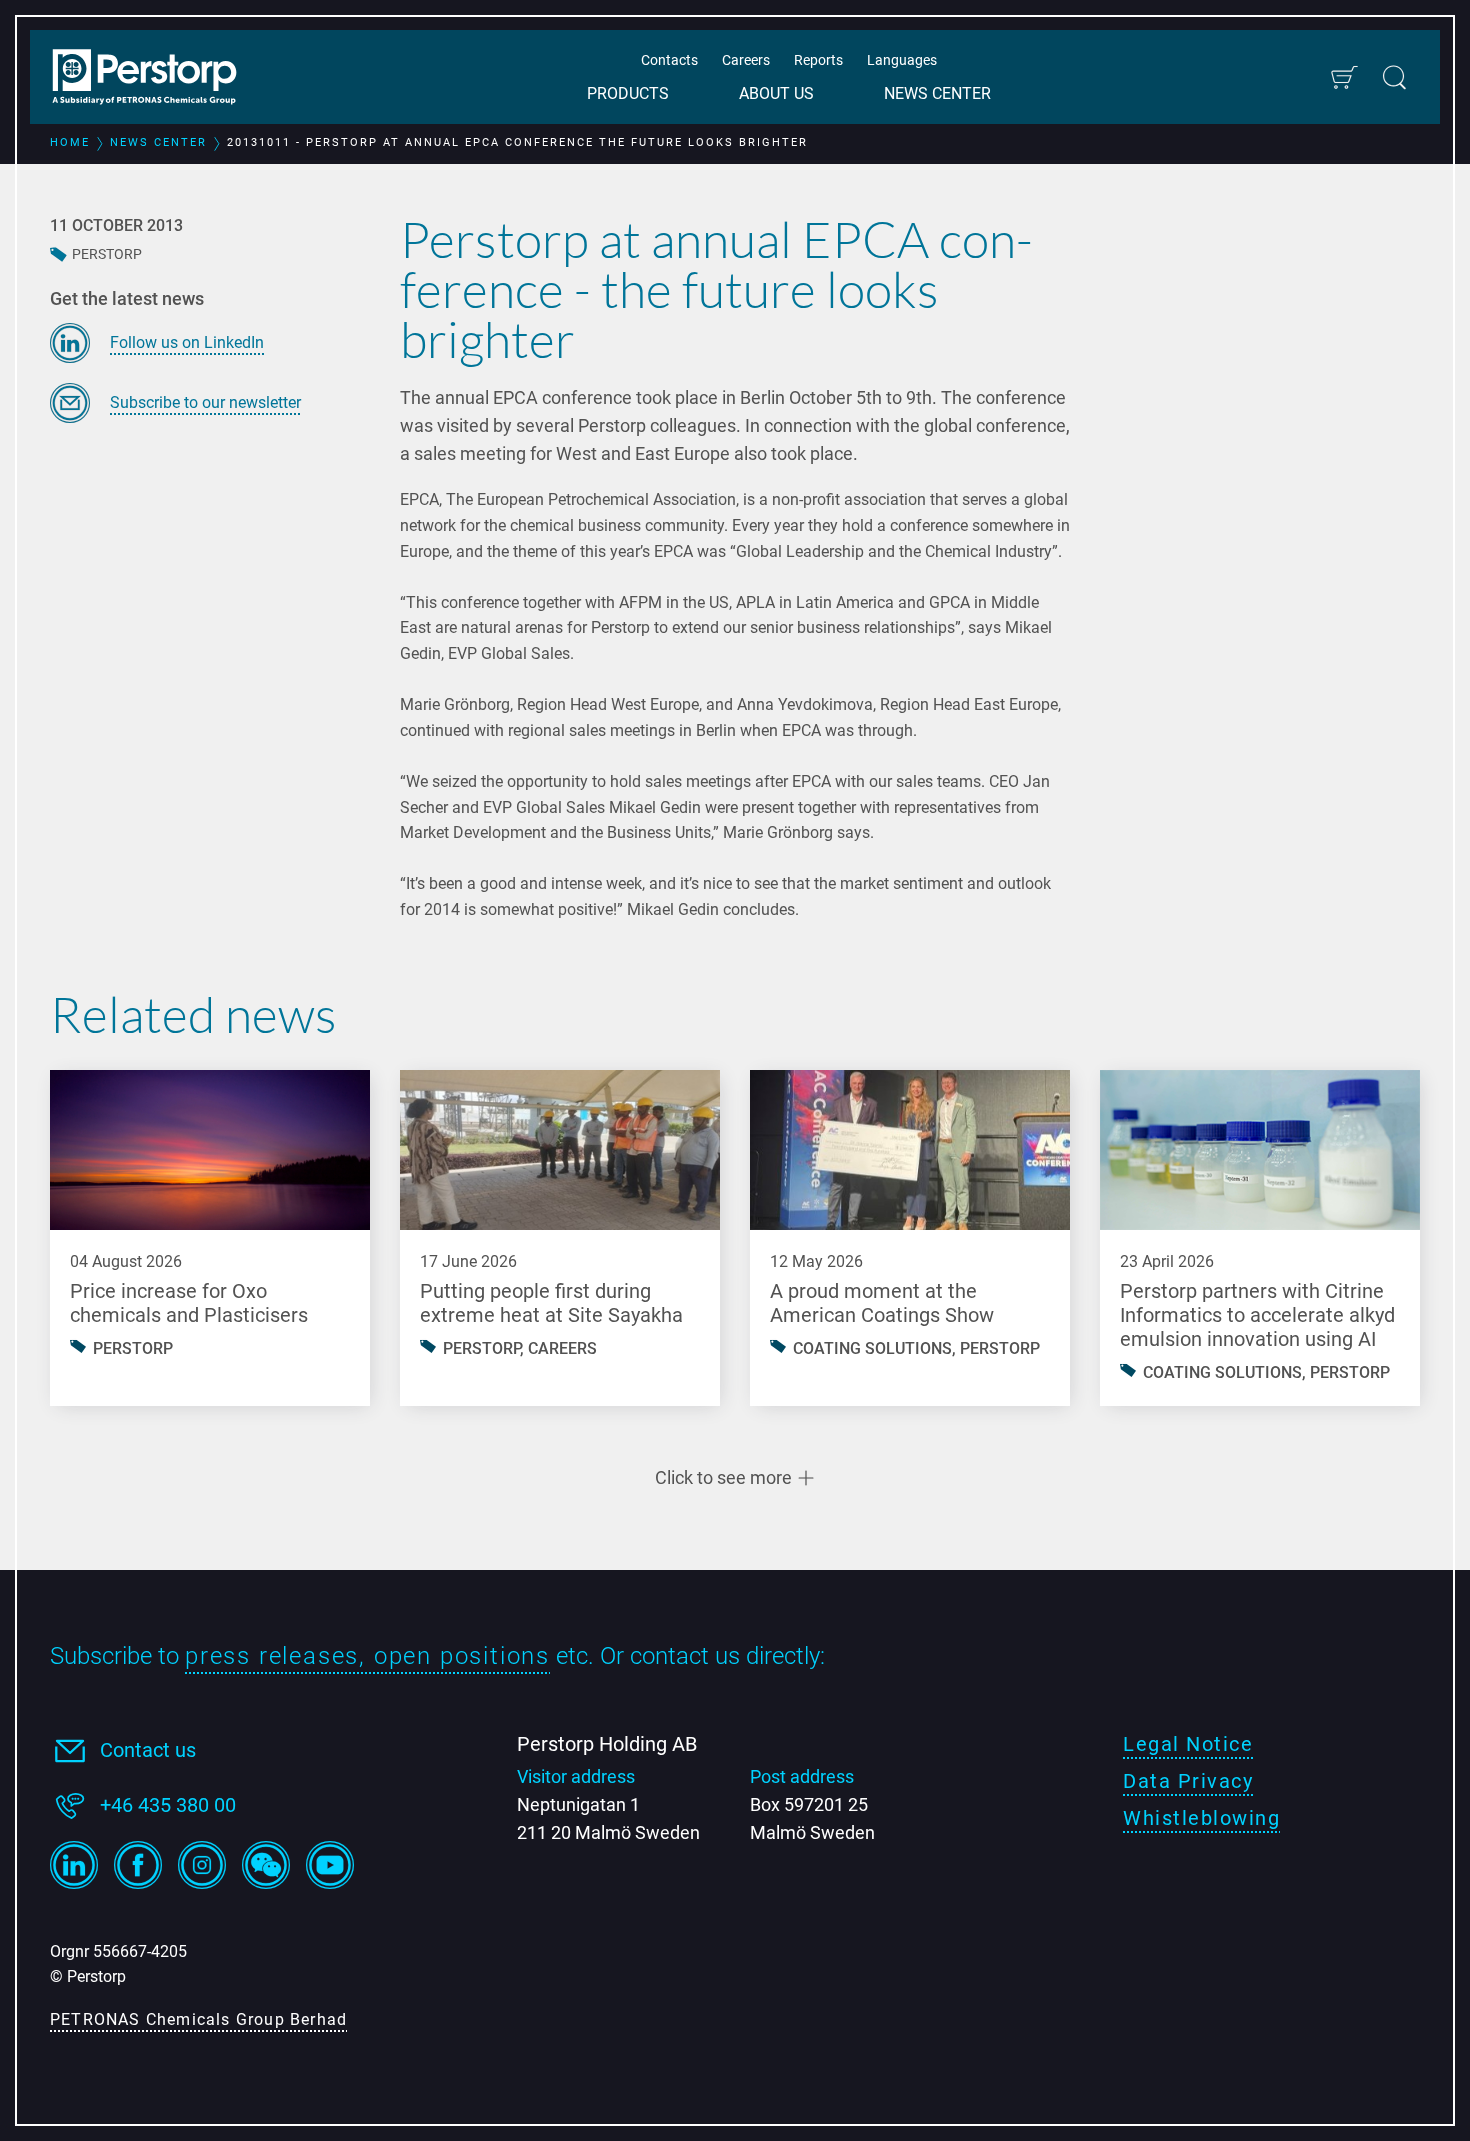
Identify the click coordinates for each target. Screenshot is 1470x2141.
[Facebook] (138, 1865)
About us (776, 93)
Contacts (669, 60)
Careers (746, 60)
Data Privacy (1188, 1781)
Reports (818, 60)
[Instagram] (202, 1865)
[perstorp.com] (155, 79)
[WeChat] (266, 1865)
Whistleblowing (1201, 1818)
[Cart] (1343, 77)
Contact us (148, 1750)
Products (628, 93)
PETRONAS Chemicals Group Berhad (198, 2019)
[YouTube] (330, 1865)
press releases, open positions (367, 1656)
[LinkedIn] (74, 1865)
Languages (902, 60)
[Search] (1394, 77)
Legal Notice (1188, 1744)
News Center (937, 93)
